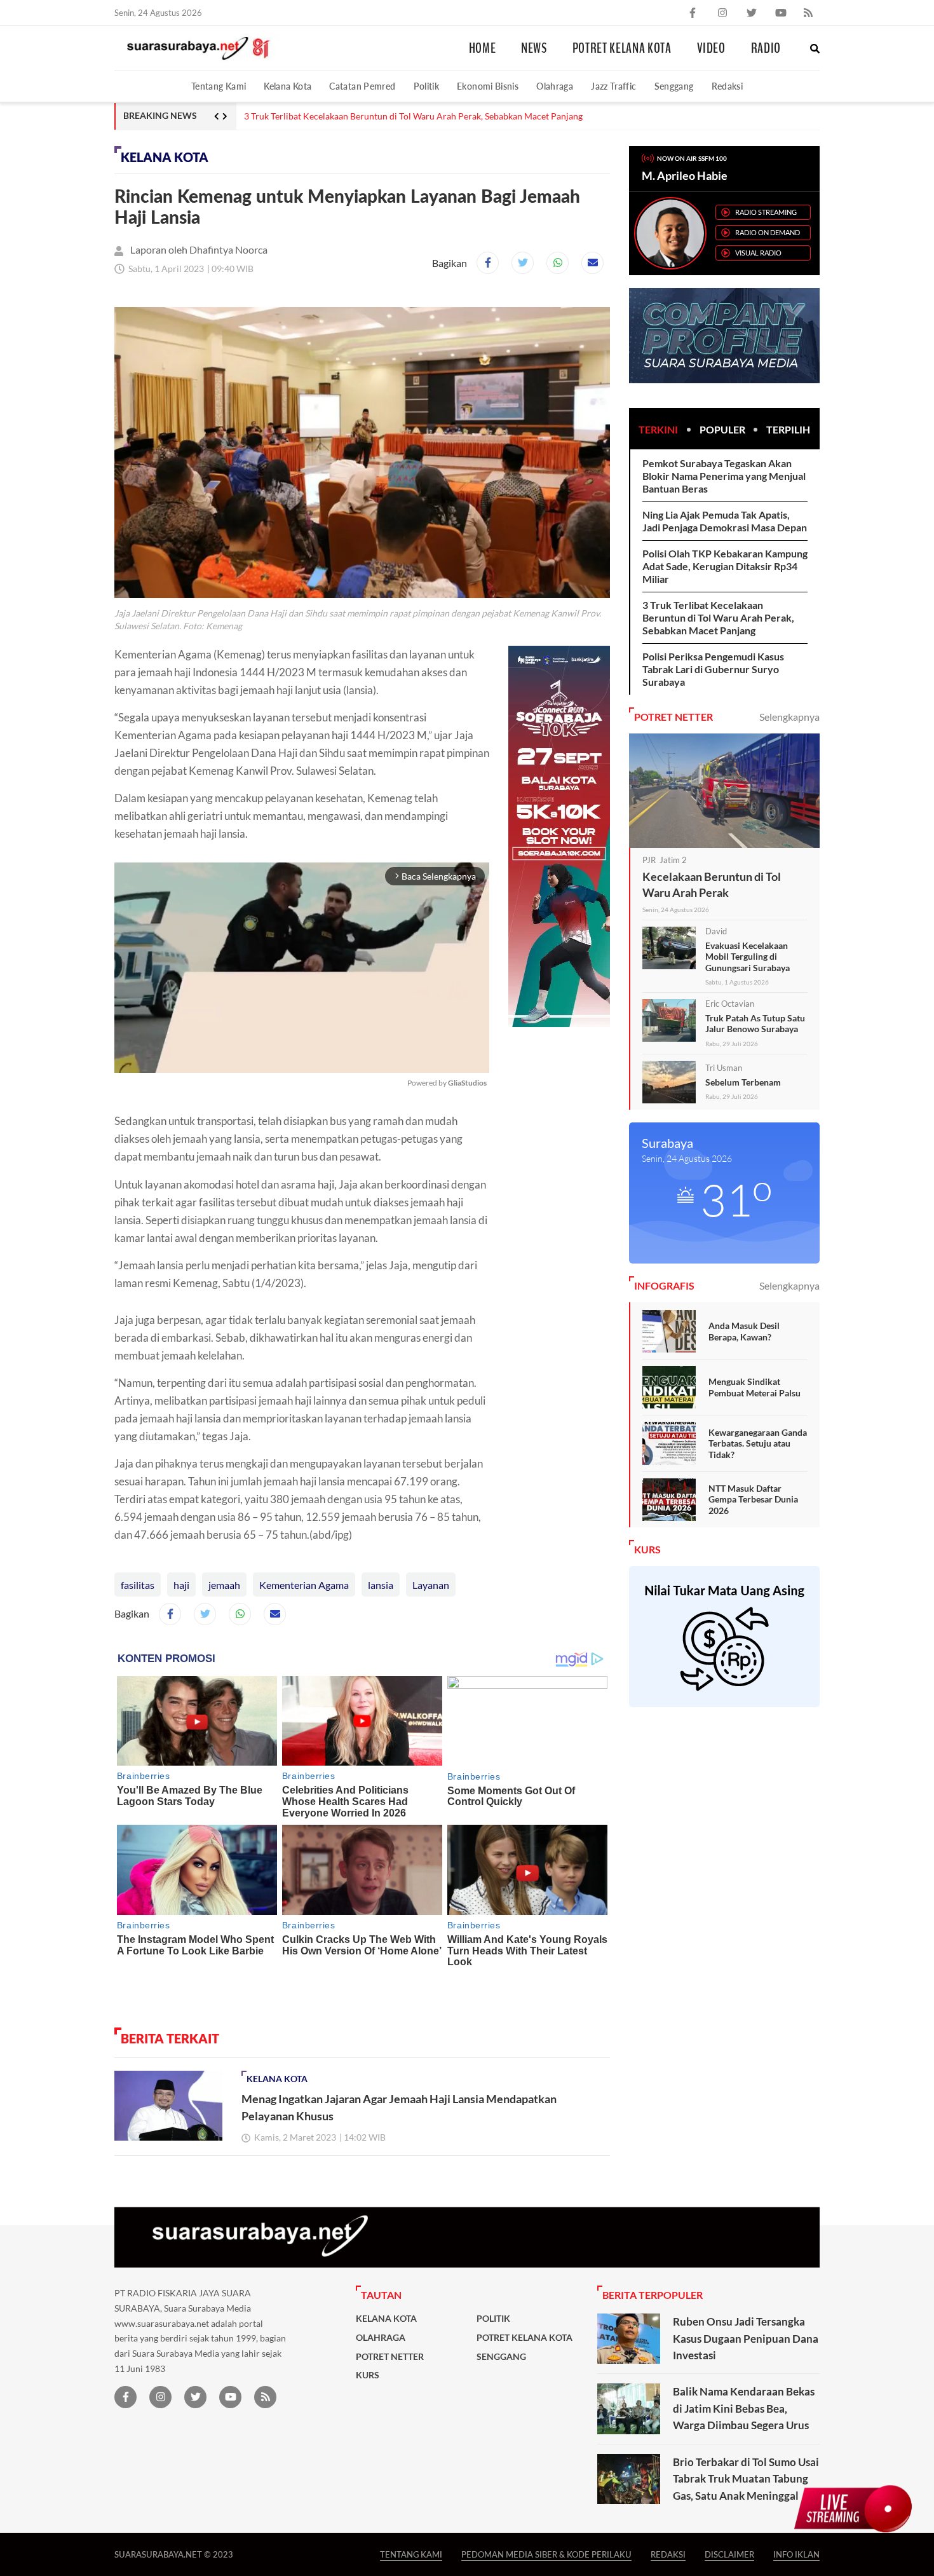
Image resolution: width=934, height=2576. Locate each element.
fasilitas (138, 1585)
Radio (766, 48)
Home (483, 48)
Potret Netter (390, 2357)
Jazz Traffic (613, 86)
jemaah (224, 1585)
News (534, 48)
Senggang (674, 86)
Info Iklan (796, 2554)
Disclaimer (729, 2554)
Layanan (431, 1585)
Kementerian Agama (304, 1585)
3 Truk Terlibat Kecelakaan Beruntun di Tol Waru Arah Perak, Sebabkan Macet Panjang (718, 617)
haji (181, 1585)
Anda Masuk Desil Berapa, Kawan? (744, 1331)
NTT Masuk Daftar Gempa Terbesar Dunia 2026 (753, 1499)
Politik (427, 86)
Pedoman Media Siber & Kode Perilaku (546, 2554)
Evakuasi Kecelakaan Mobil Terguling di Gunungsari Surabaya (748, 957)
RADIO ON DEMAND (768, 232)
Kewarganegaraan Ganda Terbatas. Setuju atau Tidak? (758, 1443)
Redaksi (728, 86)
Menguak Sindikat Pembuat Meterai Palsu (755, 1387)
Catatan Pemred (362, 86)
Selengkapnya (789, 717)
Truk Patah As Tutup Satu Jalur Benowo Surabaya (755, 1024)
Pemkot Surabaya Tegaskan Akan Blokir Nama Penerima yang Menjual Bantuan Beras (724, 476)
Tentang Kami (219, 86)
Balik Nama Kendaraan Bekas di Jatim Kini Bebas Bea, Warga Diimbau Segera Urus (744, 2408)
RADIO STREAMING (766, 212)
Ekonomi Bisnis (488, 86)
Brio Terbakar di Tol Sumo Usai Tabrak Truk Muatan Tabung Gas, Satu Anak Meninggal (746, 2479)
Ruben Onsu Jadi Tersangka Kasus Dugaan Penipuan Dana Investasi (746, 2338)
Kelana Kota (288, 86)
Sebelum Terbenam (743, 1082)
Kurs (368, 2375)
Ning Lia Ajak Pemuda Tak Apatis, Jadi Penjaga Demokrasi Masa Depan (725, 521)
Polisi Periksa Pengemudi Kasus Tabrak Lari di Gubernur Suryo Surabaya (386, 116)
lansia (381, 1585)
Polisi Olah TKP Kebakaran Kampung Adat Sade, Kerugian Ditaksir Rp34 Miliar (725, 566)
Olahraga (555, 86)
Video (711, 48)
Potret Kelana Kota (622, 48)
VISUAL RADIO (758, 253)
